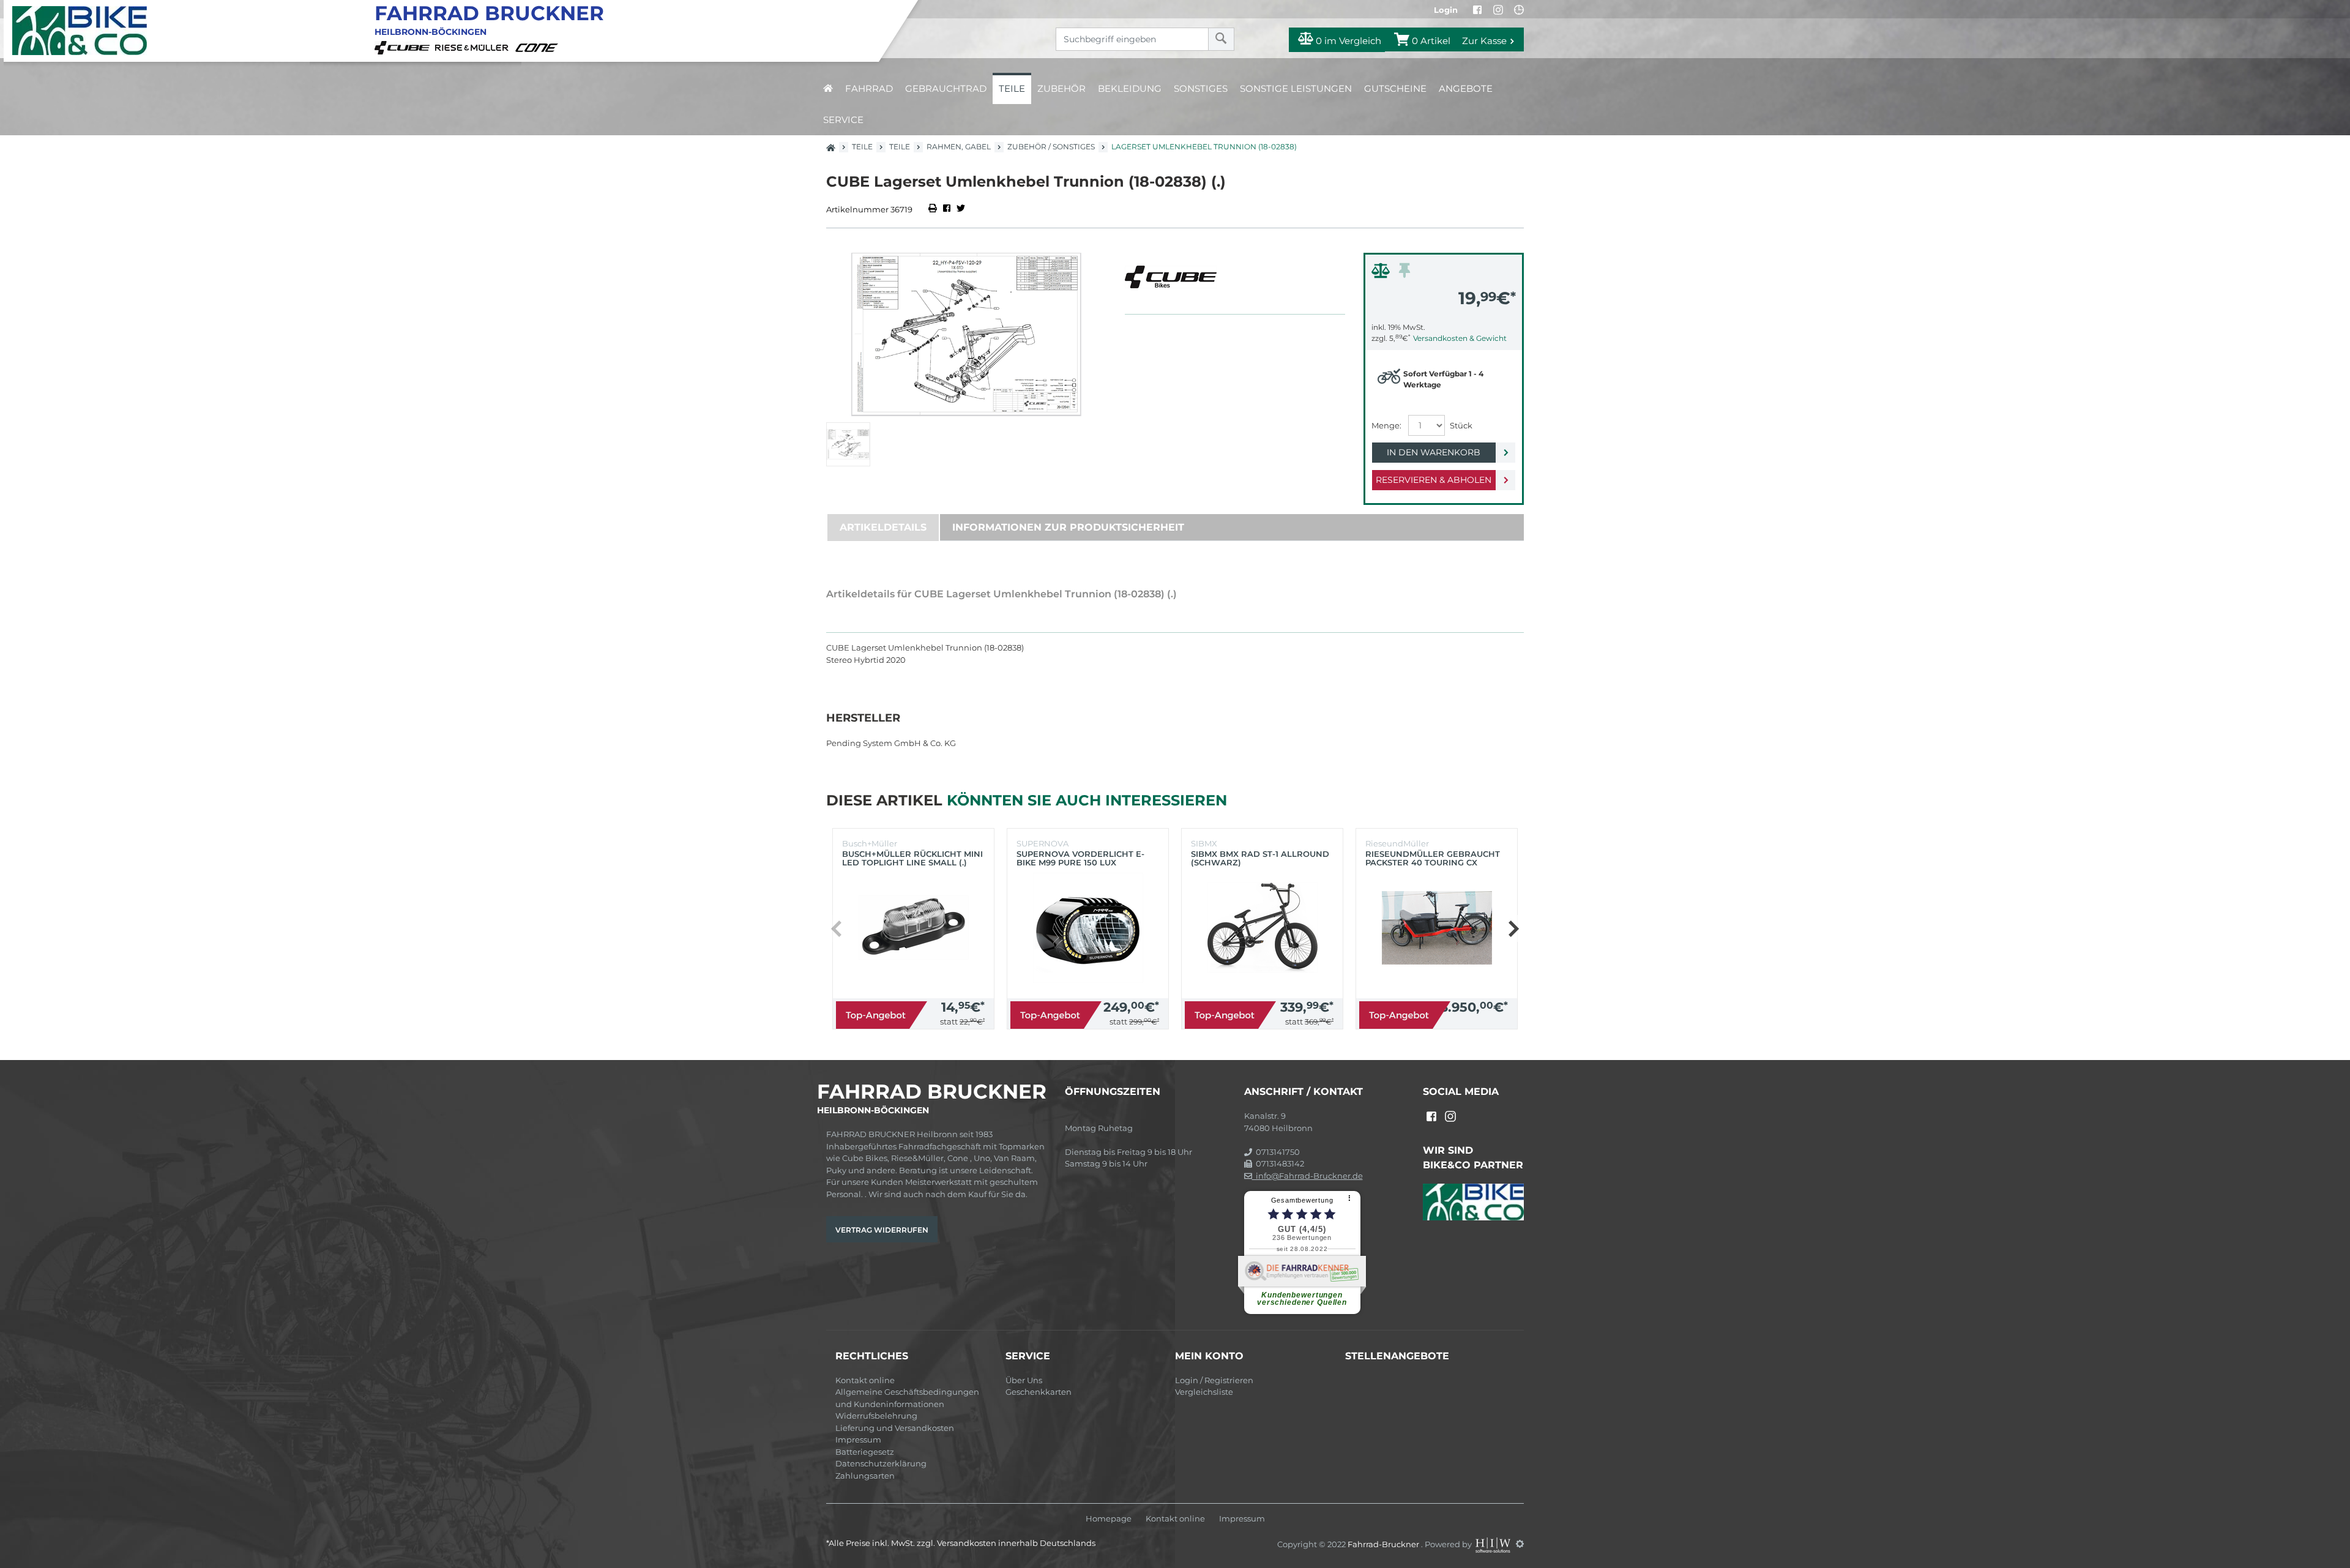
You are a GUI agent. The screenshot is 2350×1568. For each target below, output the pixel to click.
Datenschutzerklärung (881, 1463)
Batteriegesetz (865, 1452)
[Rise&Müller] (474, 47)
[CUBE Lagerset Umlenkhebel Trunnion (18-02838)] (966, 334)
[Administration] (1520, 1544)
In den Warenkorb (1434, 452)
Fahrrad (869, 88)
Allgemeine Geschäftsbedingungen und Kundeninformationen (907, 1398)
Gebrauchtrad (946, 88)
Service (843, 120)
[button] (1513, 928)
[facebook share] (947, 209)
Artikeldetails (883, 527)
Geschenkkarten (1039, 1392)
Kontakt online (865, 1380)
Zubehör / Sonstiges (1051, 147)
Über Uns (1024, 1380)
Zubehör (1061, 88)
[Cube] (404, 47)
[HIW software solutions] (1494, 1544)
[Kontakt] (1519, 10)
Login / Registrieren (1214, 1380)
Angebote (1466, 88)
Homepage (1109, 1519)
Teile (1012, 88)
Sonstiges (1201, 88)
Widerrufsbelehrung (876, 1416)
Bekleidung (1130, 88)
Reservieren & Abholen (1434, 480)
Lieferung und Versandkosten (895, 1428)
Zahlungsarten (865, 1476)
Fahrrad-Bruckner (1384, 1544)
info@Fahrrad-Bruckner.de (1307, 1176)
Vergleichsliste (1204, 1392)
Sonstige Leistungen (1296, 88)
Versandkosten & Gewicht (1460, 338)
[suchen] (1221, 39)
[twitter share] (961, 209)
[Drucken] (934, 209)
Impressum (858, 1439)
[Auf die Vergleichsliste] (1382, 274)
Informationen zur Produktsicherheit (1068, 527)
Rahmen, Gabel (959, 147)
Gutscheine (1395, 88)
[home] (828, 88)
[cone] (539, 47)
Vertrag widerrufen (882, 1230)
